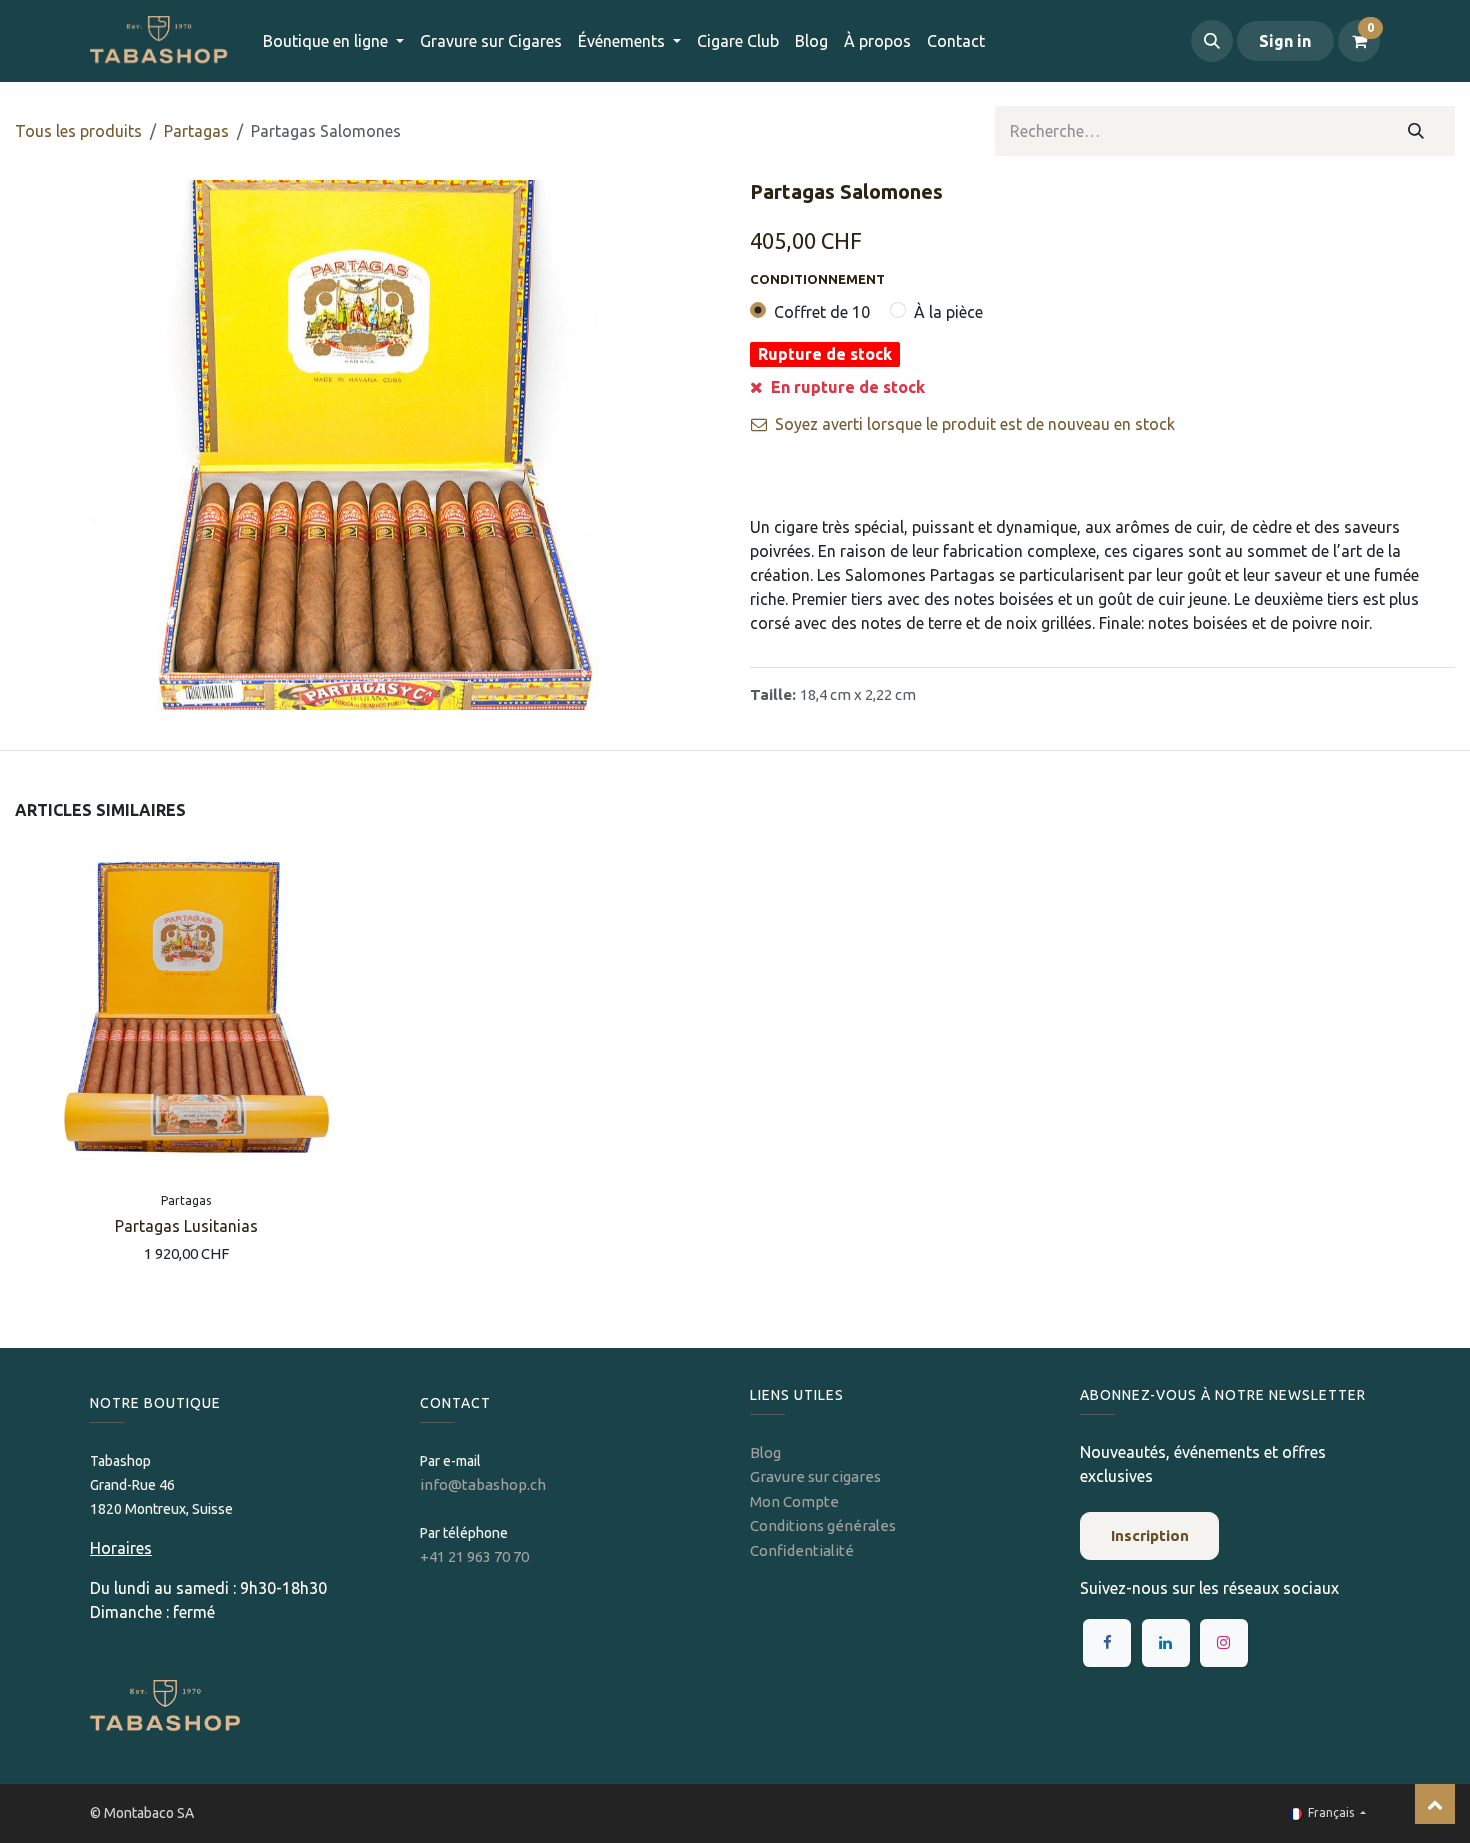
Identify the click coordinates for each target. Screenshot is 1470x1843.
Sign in (1285, 41)
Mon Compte (794, 1501)
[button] (1212, 41)
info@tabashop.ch (484, 1484)
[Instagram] (1224, 1643)
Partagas (196, 131)
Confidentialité (802, 1550)
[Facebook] (1107, 1643)
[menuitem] (491, 41)
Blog (765, 1452)
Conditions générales (823, 1525)
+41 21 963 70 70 (474, 1556)
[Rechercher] (1416, 131)
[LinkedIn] (1166, 1643)
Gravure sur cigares (815, 1476)
